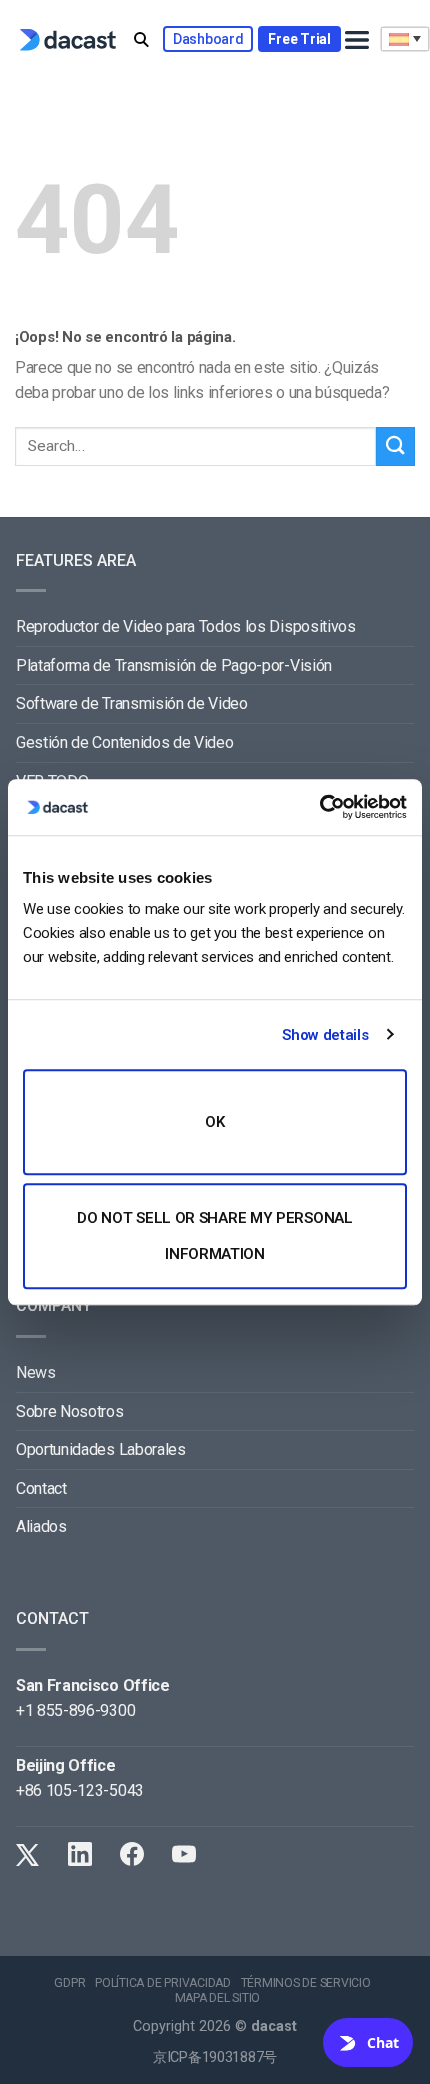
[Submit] (395, 446)
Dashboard (208, 39)
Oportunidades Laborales (101, 1449)
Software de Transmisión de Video (132, 703)
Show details (325, 1035)
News (36, 1372)
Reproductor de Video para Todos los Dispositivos (186, 626)
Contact (41, 1488)
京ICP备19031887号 (215, 2057)
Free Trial (299, 39)
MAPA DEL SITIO (218, 1998)
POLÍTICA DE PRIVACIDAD (163, 1983)
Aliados (41, 1526)
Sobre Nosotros (70, 1411)
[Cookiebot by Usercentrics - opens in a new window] (319, 807)
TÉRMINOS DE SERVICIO (306, 1983)
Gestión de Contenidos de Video (124, 742)
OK (214, 1122)
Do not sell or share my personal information (214, 1236)
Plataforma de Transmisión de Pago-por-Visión (174, 665)
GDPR (69, 1983)
